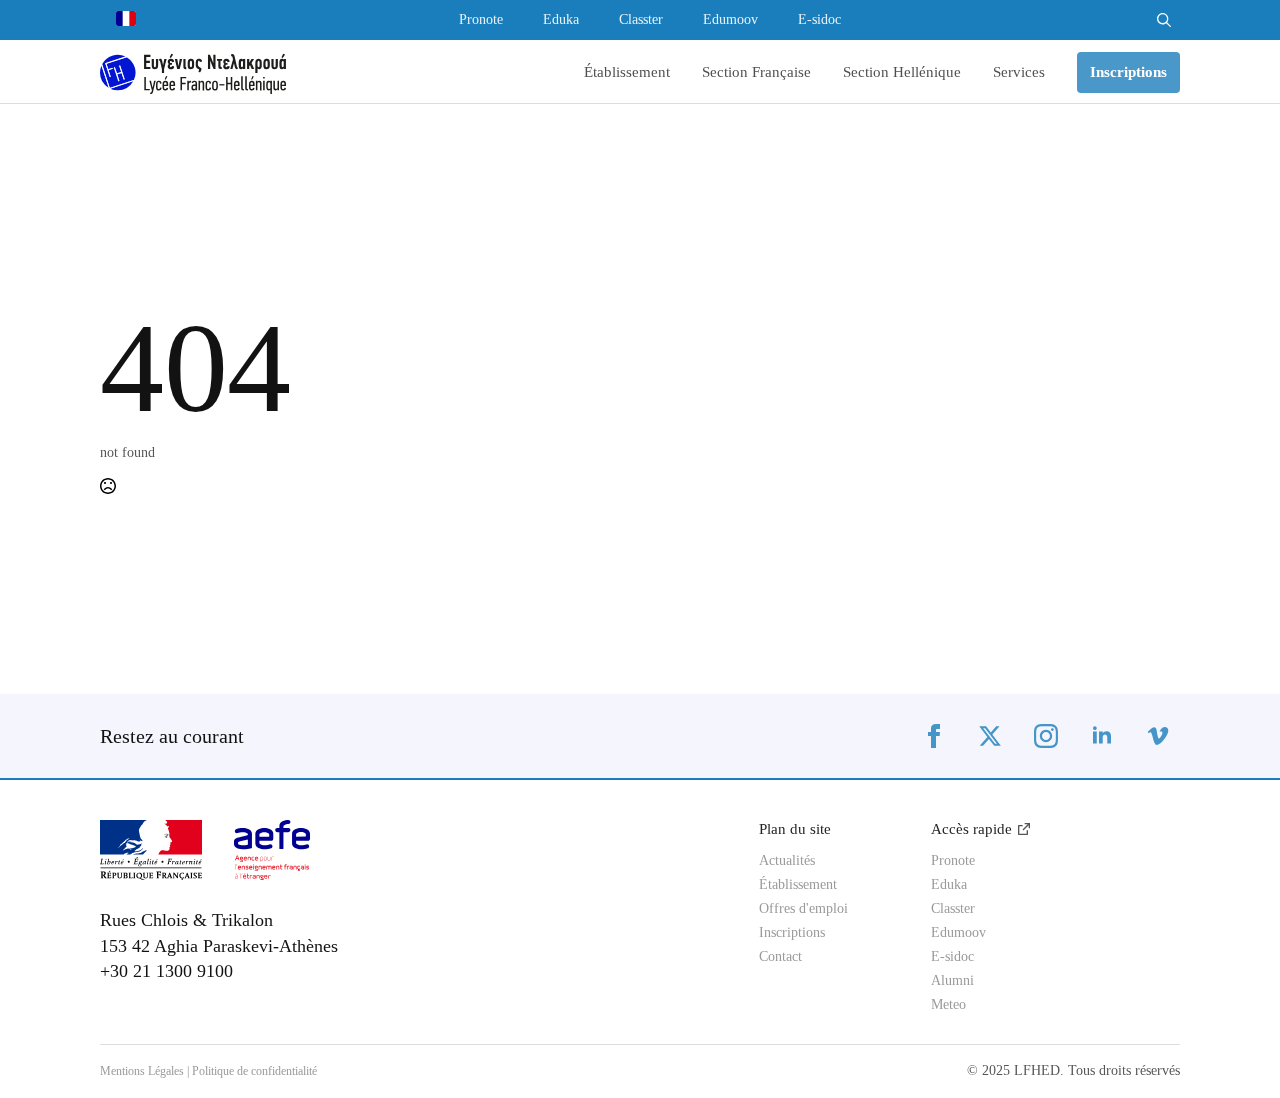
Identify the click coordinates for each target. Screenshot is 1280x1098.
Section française (756, 72)
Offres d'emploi (803, 909)
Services (1019, 72)
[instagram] (1046, 736)
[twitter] (990, 736)
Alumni (952, 981)
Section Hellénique (902, 72)
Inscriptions (792, 933)
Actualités (787, 861)
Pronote (481, 20)
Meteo (948, 1005)
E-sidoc (819, 20)
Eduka (561, 20)
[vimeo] (1158, 736)
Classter (641, 20)
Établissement (627, 72)
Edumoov (730, 20)
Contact (780, 957)
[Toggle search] (1164, 20)
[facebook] (934, 736)
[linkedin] (1102, 736)
